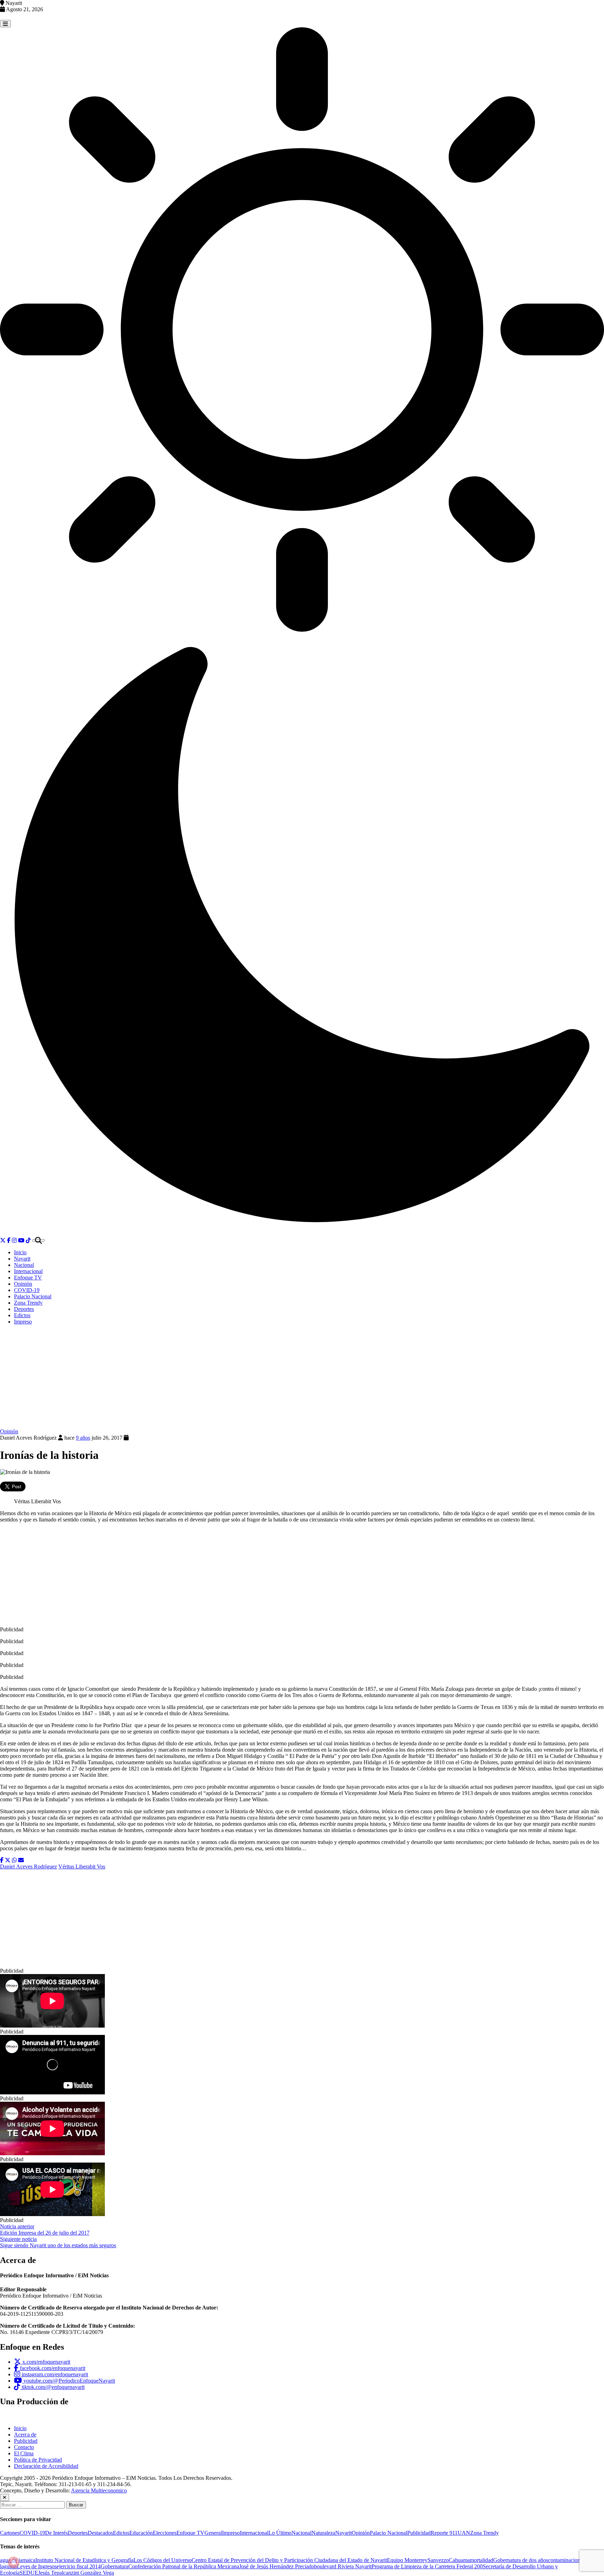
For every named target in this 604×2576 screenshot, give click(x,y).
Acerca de (25, 2435)
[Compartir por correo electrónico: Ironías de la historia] (21, 1860)
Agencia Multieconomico (99, 2490)
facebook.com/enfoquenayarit (52, 2368)
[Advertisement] (302, 1379)
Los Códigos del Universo (163, 2560)
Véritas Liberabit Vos (82, 1867)
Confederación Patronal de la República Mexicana (184, 2566)
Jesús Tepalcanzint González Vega (76, 2573)
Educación (141, 2533)
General (213, 2533)
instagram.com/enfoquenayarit (54, 2374)
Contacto (24, 2447)
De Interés (56, 2533)
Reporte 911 (444, 2533)
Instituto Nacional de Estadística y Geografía (84, 2560)
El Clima (24, 2453)
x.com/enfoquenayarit (46, 2362)
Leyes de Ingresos (37, 2566)
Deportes (24, 1309)
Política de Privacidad (38, 2460)
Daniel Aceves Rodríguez (28, 1867)
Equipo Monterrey (407, 2560)
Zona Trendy (28, 1303)
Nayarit (22, 1259)
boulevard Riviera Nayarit (343, 2566)
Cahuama (459, 2560)
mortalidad (481, 2560)
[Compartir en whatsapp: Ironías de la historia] (14, 1860)
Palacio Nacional (33, 1296)
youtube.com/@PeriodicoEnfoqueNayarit (69, 2381)
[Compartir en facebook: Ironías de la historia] (2, 1860)
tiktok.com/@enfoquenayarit (52, 2387)
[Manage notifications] (14, 2562)
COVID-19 (27, 1290)
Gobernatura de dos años (521, 2560)
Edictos (22, 1315)
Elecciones (165, 2533)
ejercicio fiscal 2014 (79, 2566)
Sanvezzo (438, 2560)
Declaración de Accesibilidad (46, 2466)
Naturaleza (323, 2533)
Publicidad (26, 2441)
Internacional (28, 1271)
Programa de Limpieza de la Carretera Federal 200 (427, 2566)
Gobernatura (114, 2566)
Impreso (23, 1322)
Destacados (100, 2533)
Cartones (10, 2533)
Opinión (23, 1284)
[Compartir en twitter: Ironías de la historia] (8, 1860)
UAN (464, 2533)
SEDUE (29, 2573)
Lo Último (280, 2533)
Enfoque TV (28, 1278)
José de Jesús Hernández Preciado (277, 2566)
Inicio (20, 1252)
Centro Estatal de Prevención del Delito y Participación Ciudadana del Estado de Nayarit (289, 2560)
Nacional (24, 1265)
